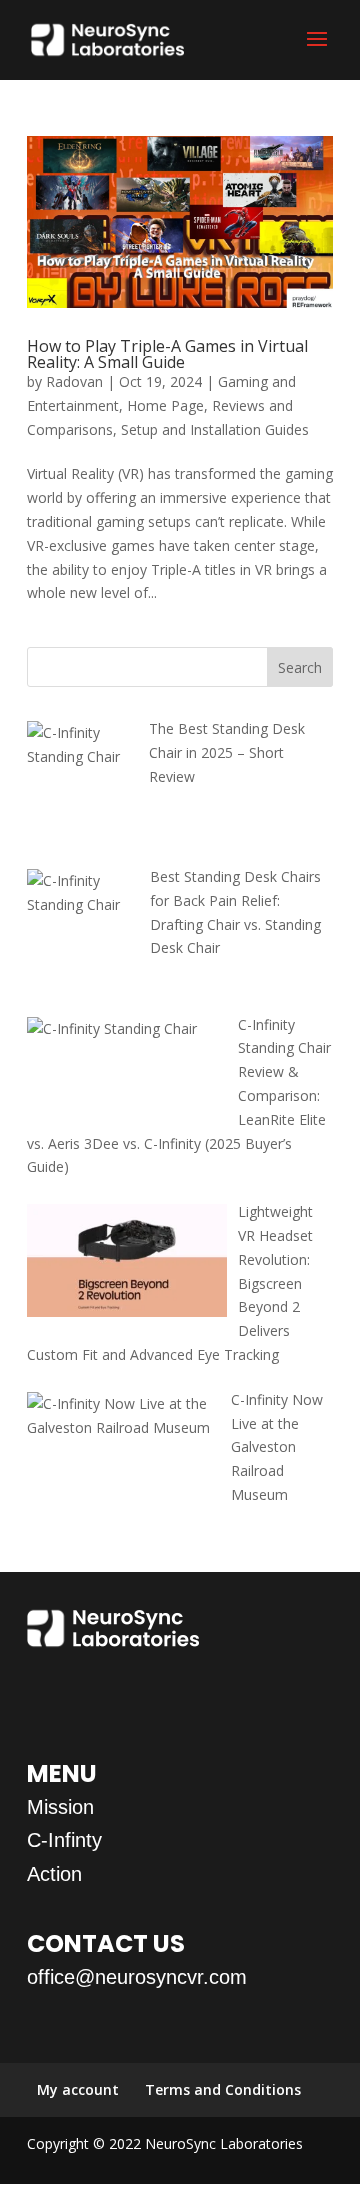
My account (78, 2089)
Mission (60, 1807)
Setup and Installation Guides (215, 429)
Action (54, 1874)
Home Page (165, 405)
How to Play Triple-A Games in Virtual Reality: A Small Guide (167, 354)
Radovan (74, 381)
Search (300, 667)
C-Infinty (64, 1840)
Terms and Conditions (223, 2089)
